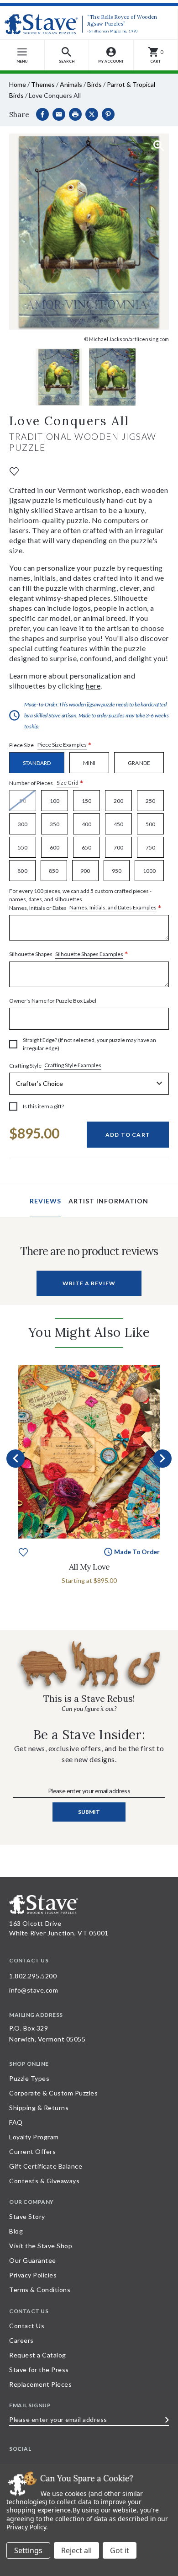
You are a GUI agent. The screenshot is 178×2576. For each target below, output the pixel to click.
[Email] (59, 114)
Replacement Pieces (40, 2384)
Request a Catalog (38, 2355)
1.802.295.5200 (33, 1976)
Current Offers (32, 2151)
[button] (67, 55)
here (93, 686)
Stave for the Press (39, 2370)
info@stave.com (34, 1990)
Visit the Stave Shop (41, 2246)
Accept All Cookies (120, 2550)
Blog (16, 2231)
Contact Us (27, 2326)
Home (18, 84)
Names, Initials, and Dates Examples (113, 907)
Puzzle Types (29, 2078)
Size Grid (68, 783)
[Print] (75, 114)
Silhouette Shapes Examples (89, 954)
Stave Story (27, 2216)
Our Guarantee (33, 2260)
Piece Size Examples (62, 745)
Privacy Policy (26, 2527)
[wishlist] (14, 471)
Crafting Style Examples (73, 1065)
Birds (94, 84)
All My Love (89, 1567)
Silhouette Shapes (69, 954)
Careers (21, 2340)
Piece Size (50, 745)
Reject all (76, 2550)
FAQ (16, 2122)
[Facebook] (42, 114)
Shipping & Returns (39, 2108)
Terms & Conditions (40, 2290)
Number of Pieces (46, 783)
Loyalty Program (34, 2137)
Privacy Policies (33, 2275)
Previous (16, 1459)
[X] (92, 114)
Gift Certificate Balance (46, 2166)
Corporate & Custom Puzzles (53, 2093)
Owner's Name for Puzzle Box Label (53, 1001)
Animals (71, 84)
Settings (28, 2550)
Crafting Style (55, 1065)
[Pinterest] (108, 114)
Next (162, 1459)
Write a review (89, 1283)
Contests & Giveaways (44, 2181)
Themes (43, 84)
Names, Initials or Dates (85, 900)
